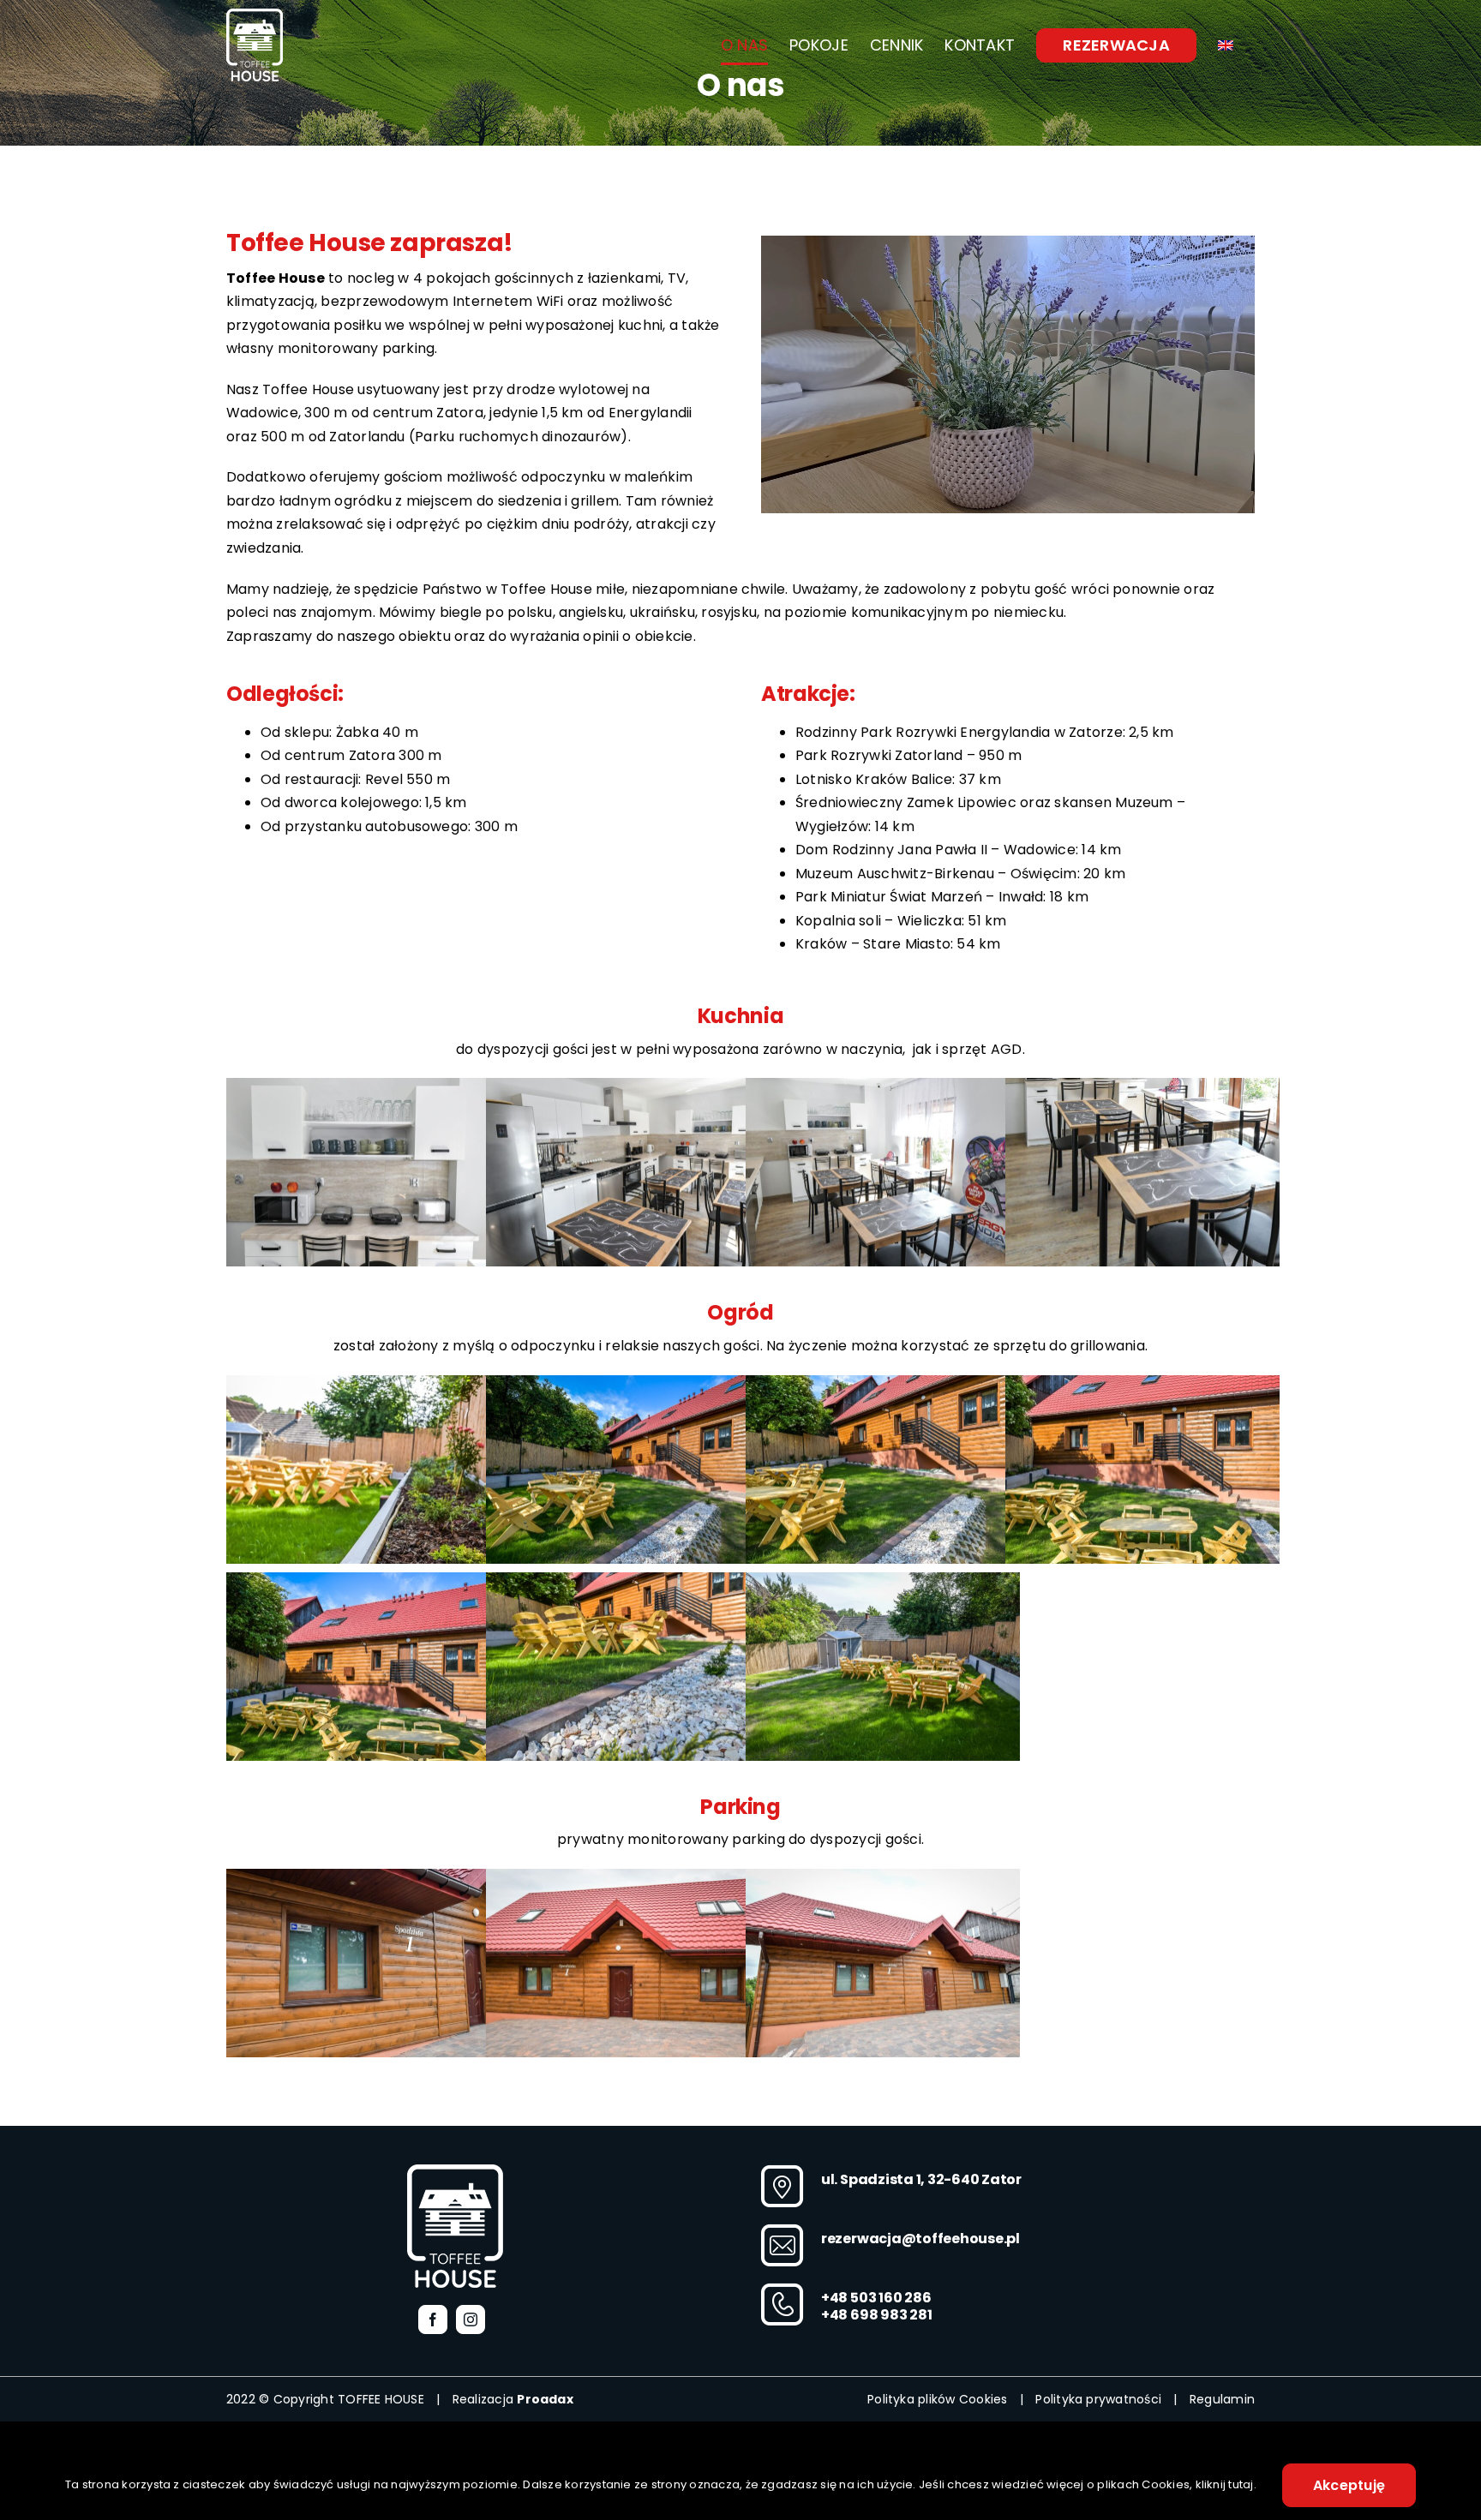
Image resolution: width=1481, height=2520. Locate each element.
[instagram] (471, 2319)
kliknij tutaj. (1226, 2484)
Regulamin (1222, 2399)
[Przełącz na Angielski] (1226, 45)
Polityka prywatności (1098, 2399)
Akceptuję (1349, 2485)
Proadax (545, 2399)
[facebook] (433, 2319)
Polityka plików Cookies (938, 2399)
